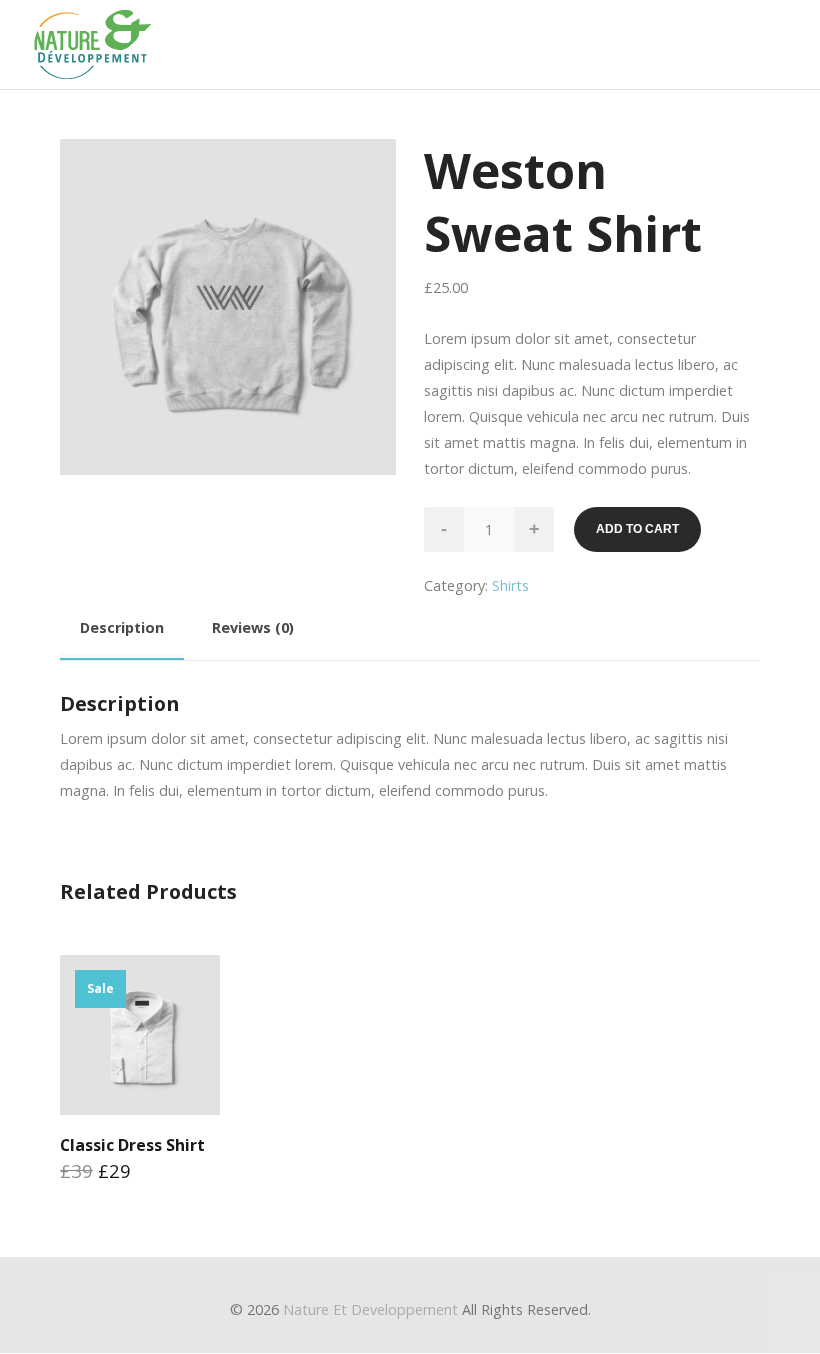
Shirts (510, 585)
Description (122, 627)
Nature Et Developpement (370, 1309)
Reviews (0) (253, 627)
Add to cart (637, 529)
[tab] (122, 631)
